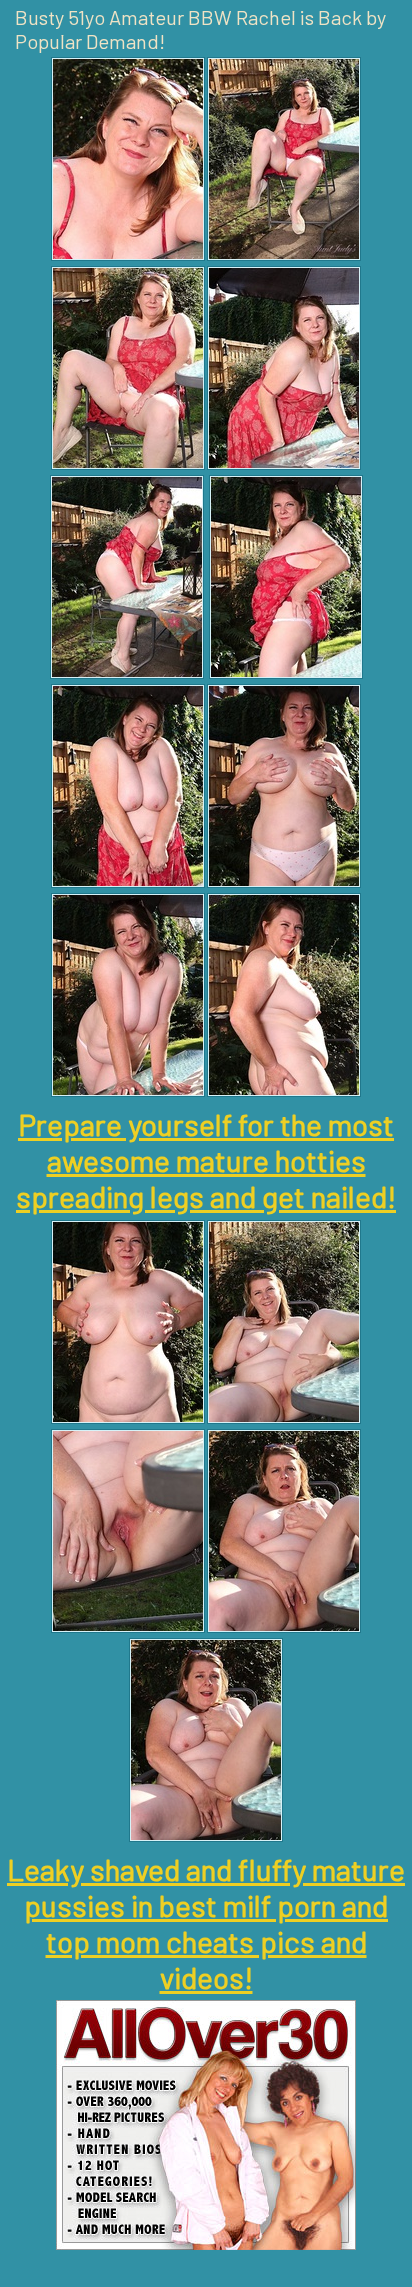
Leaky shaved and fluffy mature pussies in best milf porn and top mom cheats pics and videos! (206, 1923)
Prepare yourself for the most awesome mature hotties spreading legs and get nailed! (206, 1160)
